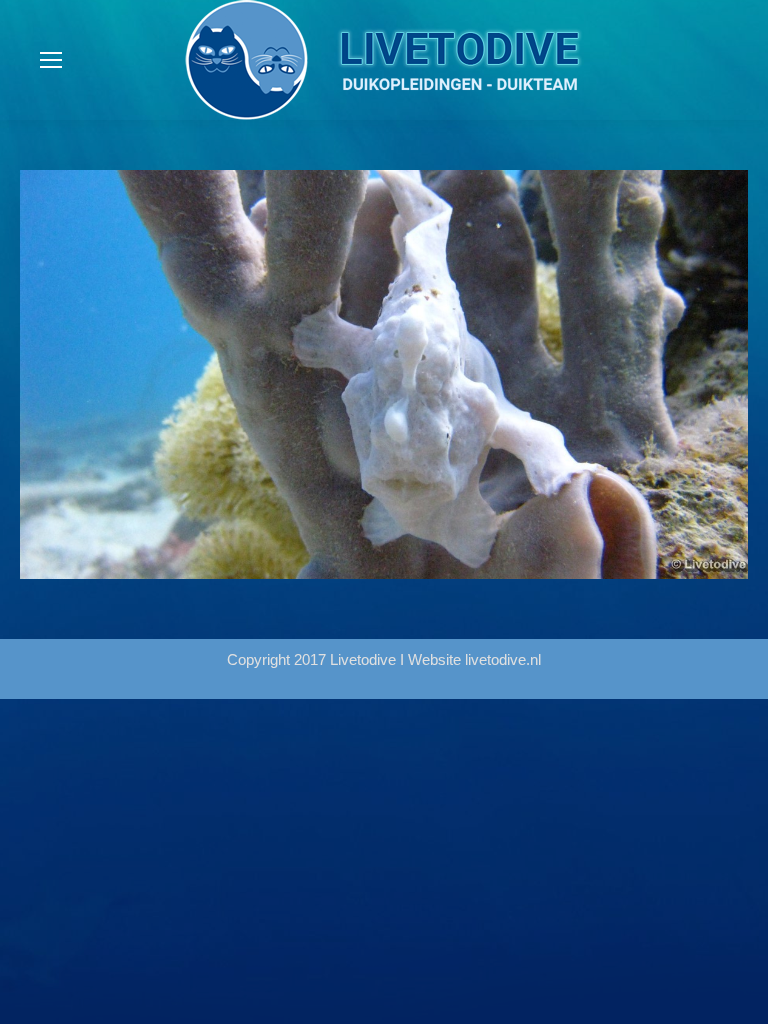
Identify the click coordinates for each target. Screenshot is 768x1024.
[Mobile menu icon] (51, 60)
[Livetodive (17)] (384, 374)
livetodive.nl (503, 659)
